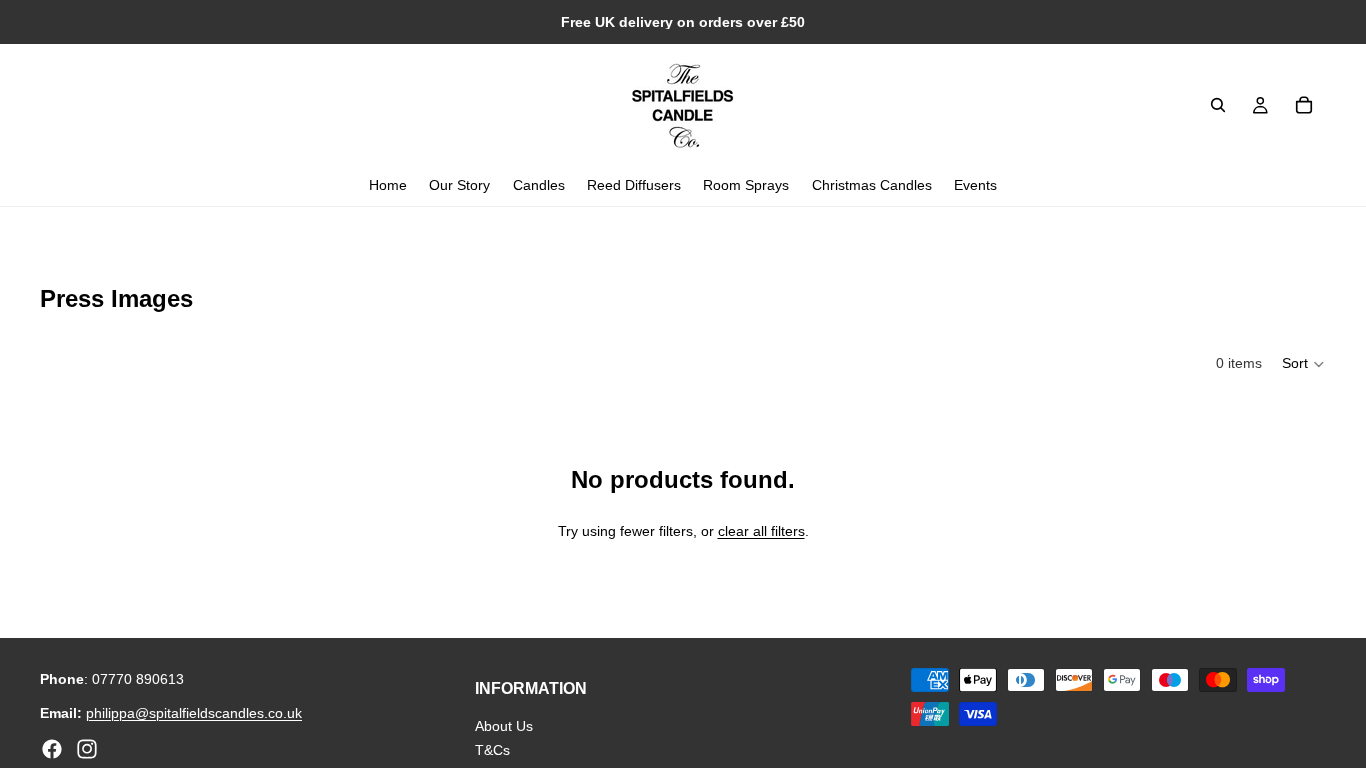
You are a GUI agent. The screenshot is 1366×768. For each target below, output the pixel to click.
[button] (1304, 364)
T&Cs (492, 750)
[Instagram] (87, 749)
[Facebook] (52, 749)
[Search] (1218, 105)
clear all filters (761, 531)
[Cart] (1304, 105)
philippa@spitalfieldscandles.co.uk (194, 713)
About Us (504, 726)
